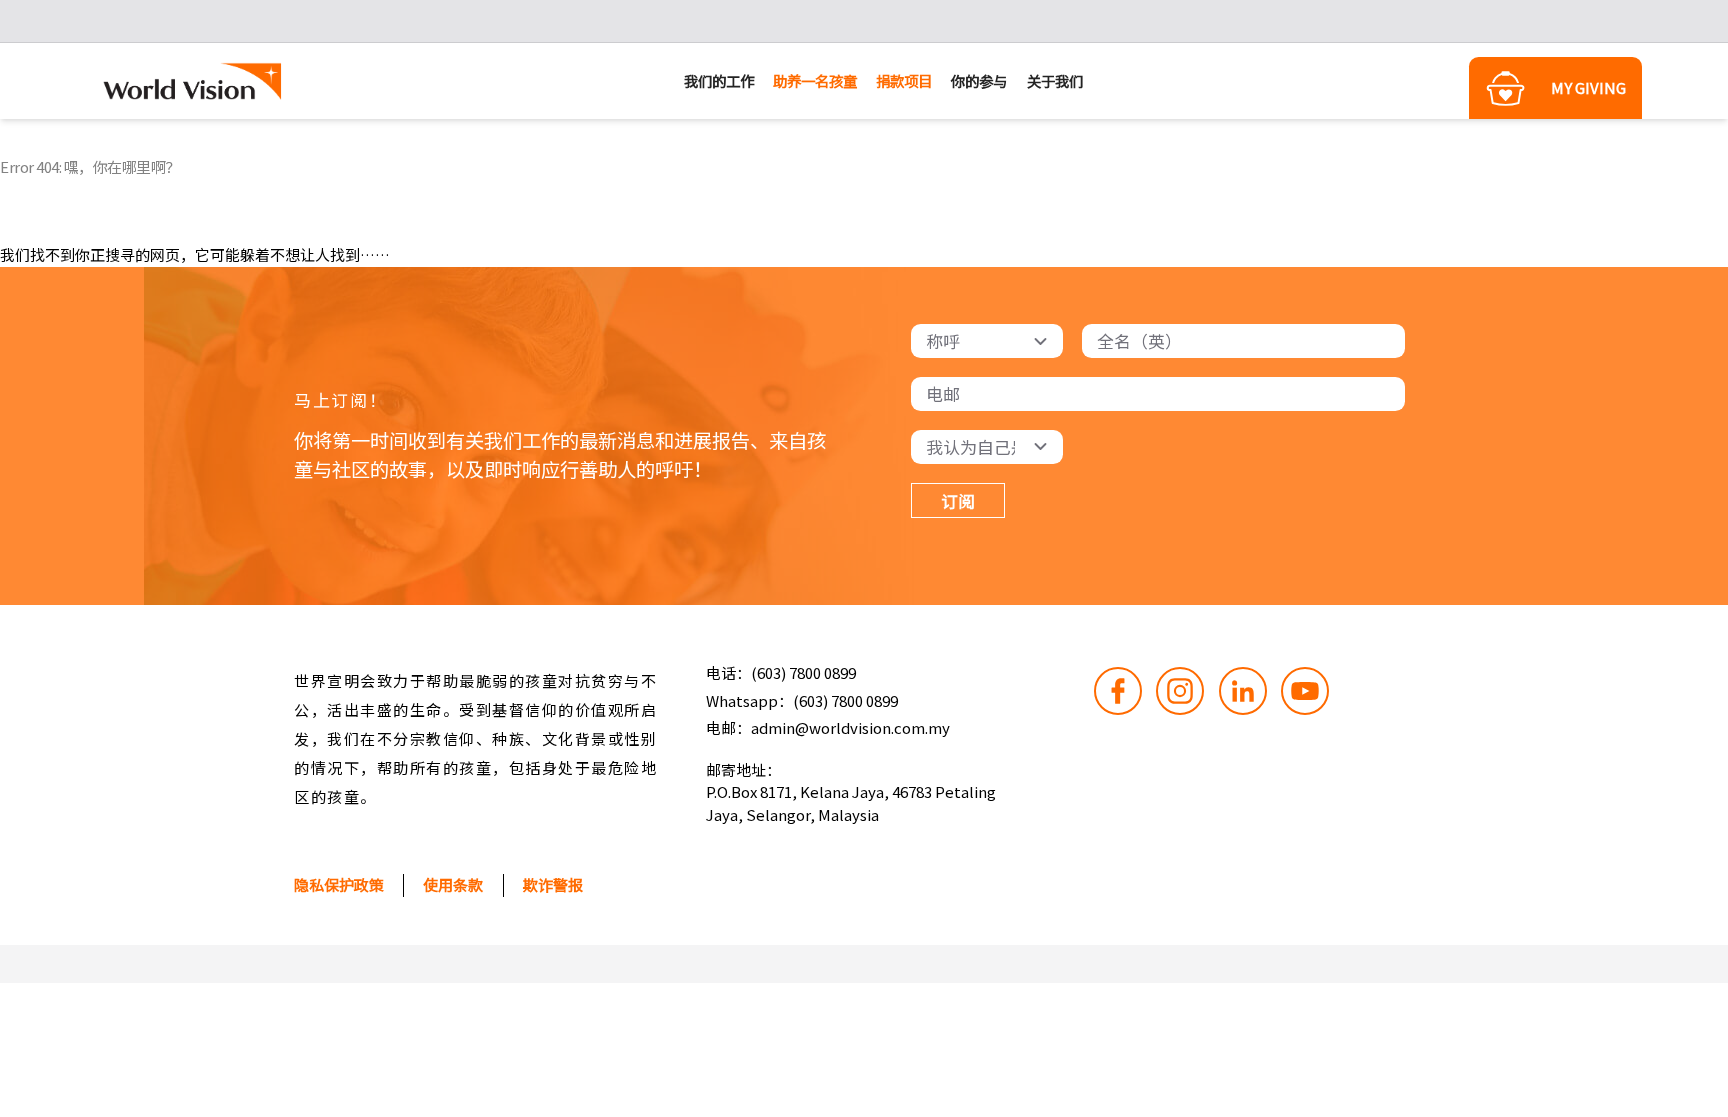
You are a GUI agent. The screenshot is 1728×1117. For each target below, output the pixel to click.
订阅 (958, 501)
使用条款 (453, 884)
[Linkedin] (1243, 691)
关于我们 (1055, 80)
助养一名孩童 (815, 80)
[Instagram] (1180, 691)
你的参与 (979, 80)
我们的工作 (719, 80)
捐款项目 (904, 80)
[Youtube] (1305, 691)
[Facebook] (1118, 691)
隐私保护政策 (339, 884)
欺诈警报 (553, 884)
